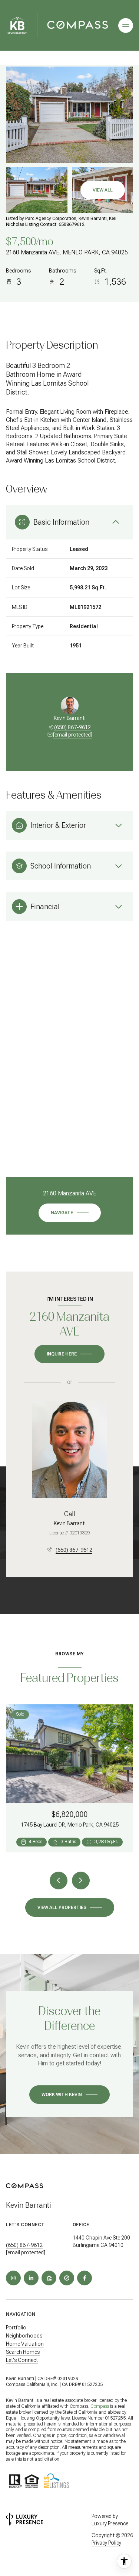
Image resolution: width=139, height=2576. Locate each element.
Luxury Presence (110, 2523)
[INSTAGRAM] (13, 2278)
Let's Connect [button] (22, 2360)
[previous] (59, 1881)
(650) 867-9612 (72, 727)
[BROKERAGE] (67, 2278)
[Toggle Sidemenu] (126, 26)
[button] (69, 2095)
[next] (81, 1881)
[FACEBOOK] (85, 2278)
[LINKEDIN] (31, 2278)
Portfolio (16, 2328)
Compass (100, 2406)
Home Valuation (25, 2344)
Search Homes (23, 2352)
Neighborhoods (24, 2336)
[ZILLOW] (49, 2278)
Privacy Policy (106, 2543)
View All (103, 190)
